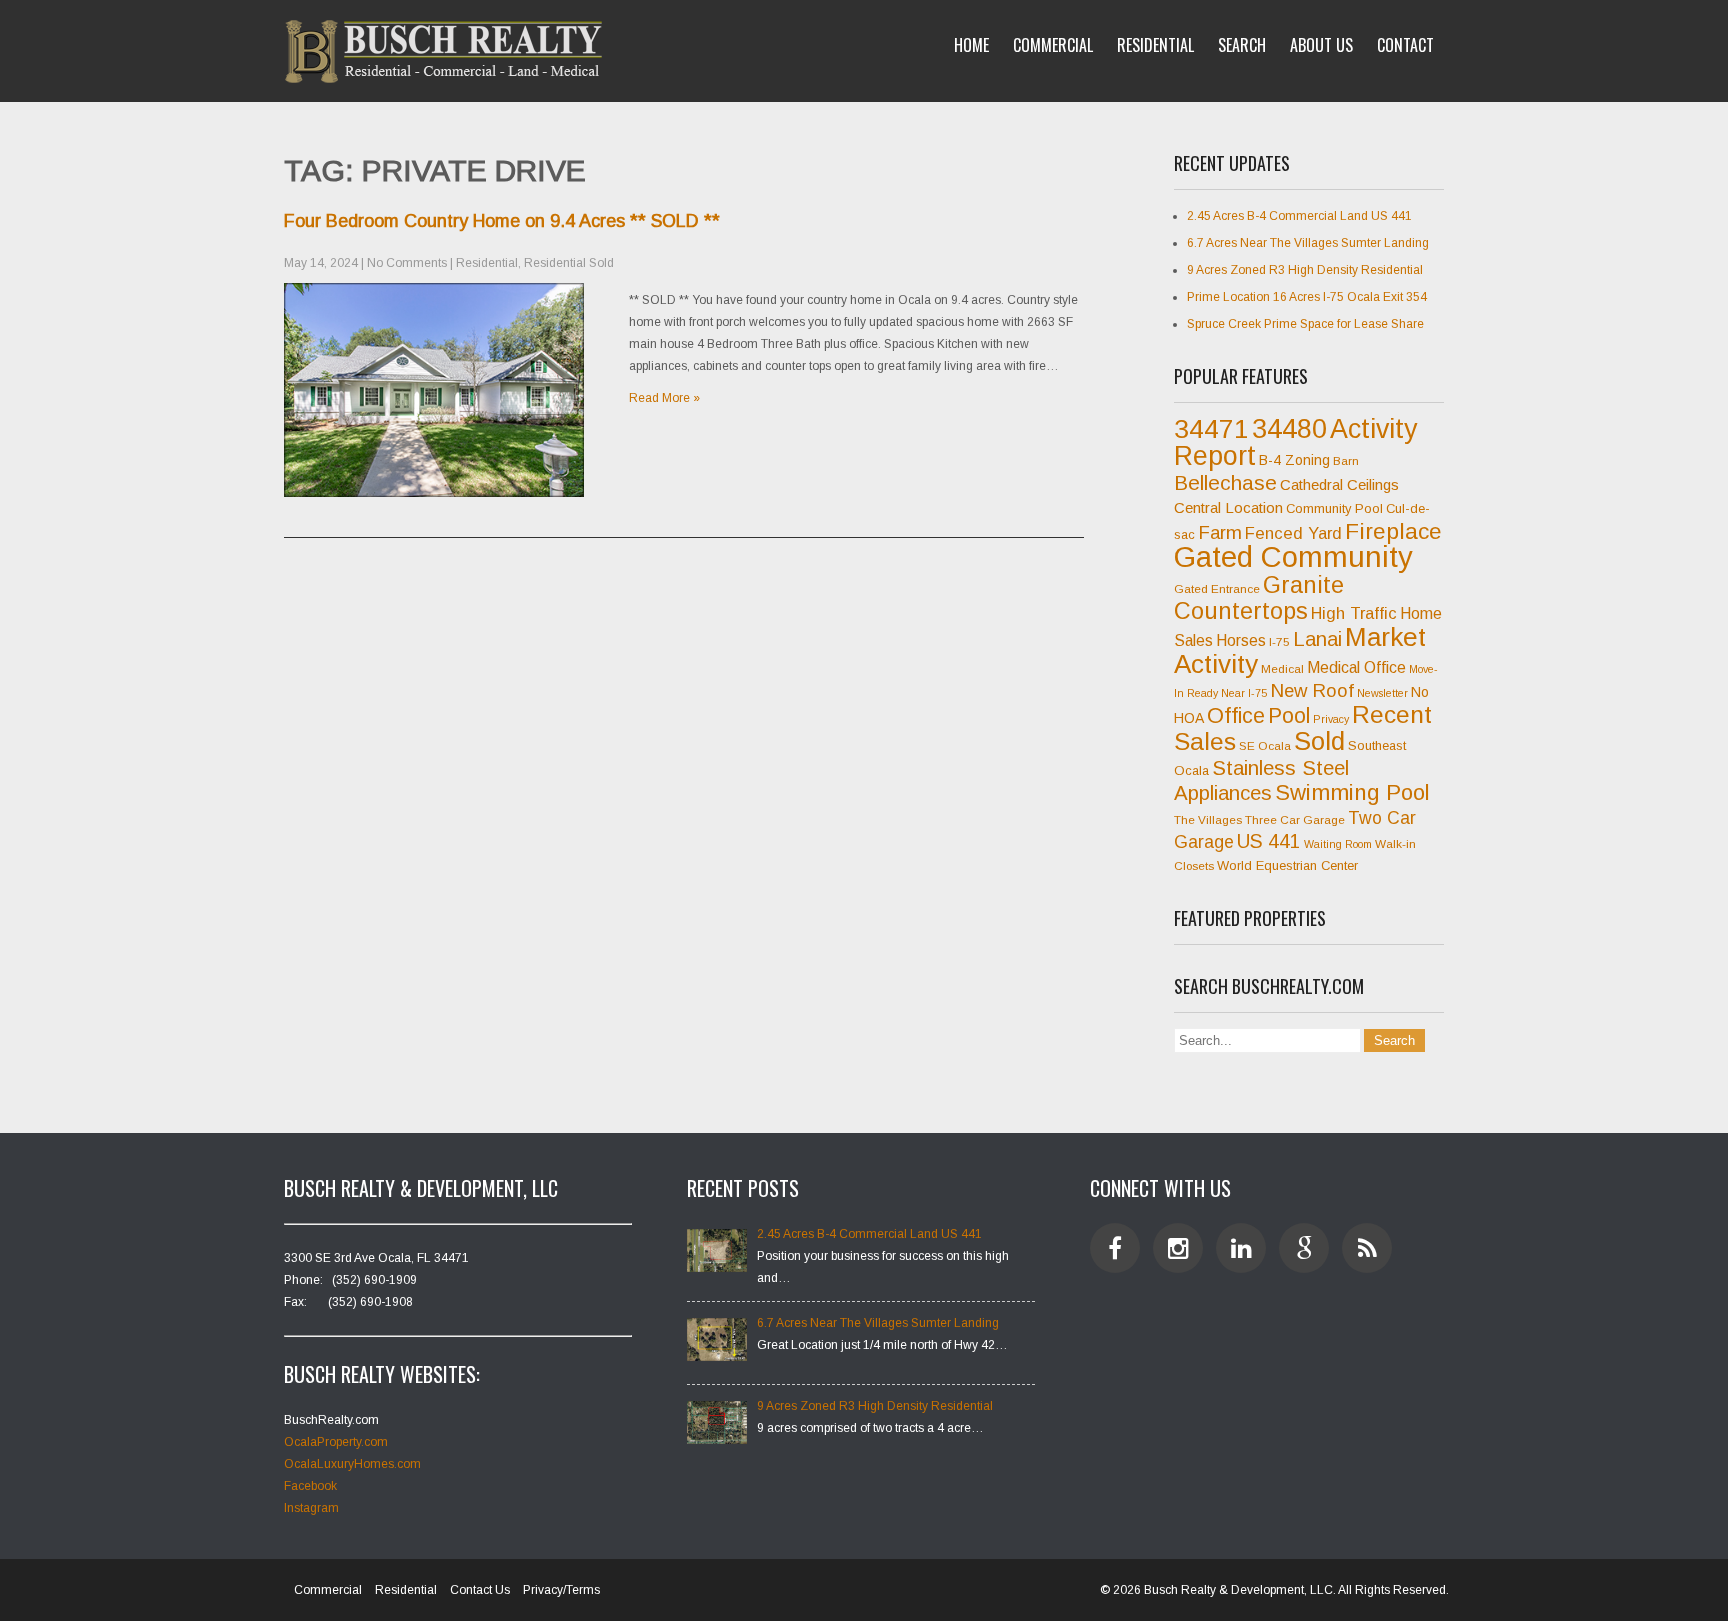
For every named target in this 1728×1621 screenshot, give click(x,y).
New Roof (1312, 690)
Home (971, 45)
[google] (1304, 1248)
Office (1236, 716)
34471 (1211, 429)
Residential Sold (569, 263)
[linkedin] (1241, 1248)
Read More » (664, 398)
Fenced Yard (1293, 533)
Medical (1282, 669)
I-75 (1279, 642)
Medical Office (1356, 667)
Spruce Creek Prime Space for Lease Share (1305, 324)
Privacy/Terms (561, 1590)
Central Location (1228, 507)
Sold (1319, 741)
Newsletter (1382, 693)
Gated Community (1293, 556)
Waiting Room (1338, 844)
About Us (1321, 45)
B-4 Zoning (1294, 460)
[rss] (1367, 1248)
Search (1242, 45)
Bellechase (1225, 482)
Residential (1155, 45)
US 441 (1269, 841)
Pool (1289, 716)
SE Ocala (1265, 746)
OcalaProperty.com (336, 1442)
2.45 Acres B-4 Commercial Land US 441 (1299, 216)
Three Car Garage (1295, 820)
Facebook (310, 1486)
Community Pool (1334, 508)
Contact (1405, 45)
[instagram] (1178, 1248)
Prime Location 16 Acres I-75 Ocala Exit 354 (1307, 297)
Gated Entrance (1217, 589)
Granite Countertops (1259, 598)
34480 (1289, 429)
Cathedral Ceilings (1339, 484)
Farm (1220, 532)
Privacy (1331, 719)
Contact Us (480, 1590)
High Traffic (1354, 613)
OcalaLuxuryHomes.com (352, 1464)
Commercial (1053, 45)
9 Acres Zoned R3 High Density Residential (1305, 270)
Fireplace (1393, 531)
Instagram (311, 1508)
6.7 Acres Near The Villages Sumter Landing (1308, 243)
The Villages (1208, 820)
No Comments (407, 263)
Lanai (1317, 639)
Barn (1346, 461)
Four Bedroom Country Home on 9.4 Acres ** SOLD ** (502, 221)
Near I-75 (1244, 693)
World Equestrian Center (1287, 865)
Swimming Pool (1352, 792)
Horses (1241, 640)
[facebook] (1115, 1248)
